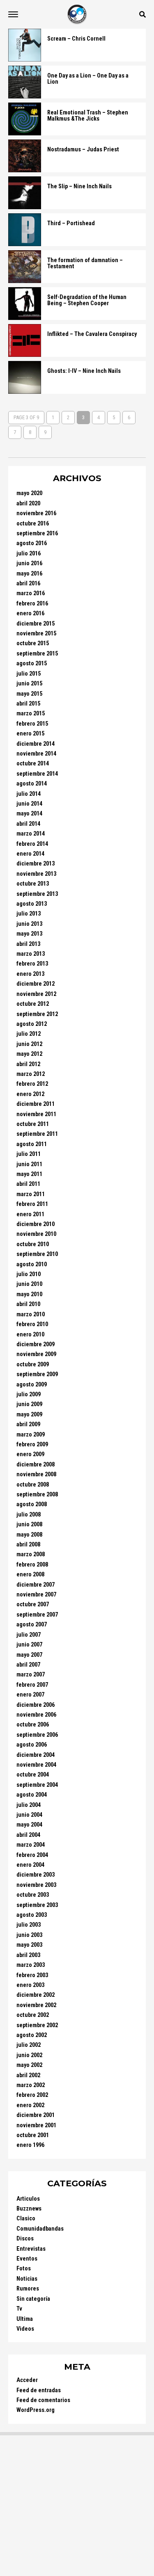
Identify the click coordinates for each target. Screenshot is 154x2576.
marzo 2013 (31, 954)
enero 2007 (30, 1695)
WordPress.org (36, 2410)
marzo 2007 (31, 1675)
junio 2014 (29, 804)
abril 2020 (28, 504)
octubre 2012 (33, 1004)
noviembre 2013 (36, 874)
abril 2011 (28, 1184)
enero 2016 (30, 613)
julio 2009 (29, 1394)
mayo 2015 (29, 694)
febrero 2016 (32, 604)
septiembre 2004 (37, 1785)
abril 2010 (28, 1304)
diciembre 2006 (36, 1705)
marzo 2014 (31, 834)
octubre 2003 (33, 1895)
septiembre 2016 (37, 533)
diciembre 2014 (36, 744)
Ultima (25, 2319)
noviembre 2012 (36, 994)
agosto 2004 (32, 1795)
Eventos (27, 2259)
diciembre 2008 (36, 1465)
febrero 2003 (32, 1975)
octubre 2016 (33, 524)
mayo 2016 (29, 574)
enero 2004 (30, 1865)
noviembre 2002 (36, 2005)
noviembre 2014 (36, 754)
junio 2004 (29, 1815)
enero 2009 (30, 1454)
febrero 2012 (32, 1084)
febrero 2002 (32, 2095)
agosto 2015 (32, 663)
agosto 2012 (32, 1024)
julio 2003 (29, 1925)
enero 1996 (30, 2145)
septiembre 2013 (37, 894)
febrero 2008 (32, 1565)
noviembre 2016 (36, 513)
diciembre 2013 (36, 864)
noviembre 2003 (36, 1885)
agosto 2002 (32, 2035)
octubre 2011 (33, 1124)
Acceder (27, 2380)
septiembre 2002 (37, 2025)
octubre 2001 (33, 2135)
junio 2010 (29, 1284)
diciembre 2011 (36, 1104)
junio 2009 (29, 1404)
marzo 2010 (31, 1314)
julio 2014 (29, 794)
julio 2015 (29, 674)
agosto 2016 (32, 543)
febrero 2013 (32, 964)
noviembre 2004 (36, 1765)
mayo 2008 (29, 1535)
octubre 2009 (33, 1365)
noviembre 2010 (36, 1234)
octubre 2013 (33, 884)
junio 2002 (29, 2055)
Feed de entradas (39, 2390)
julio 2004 (29, 1805)
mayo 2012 (29, 1054)
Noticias (27, 2279)
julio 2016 (29, 554)
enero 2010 (30, 1335)
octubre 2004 (33, 1775)
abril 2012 (28, 1064)
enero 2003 (30, 1985)
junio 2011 (29, 1164)
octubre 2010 (33, 1244)
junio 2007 (29, 1645)
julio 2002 (29, 2045)
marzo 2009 (31, 1435)
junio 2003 (29, 1935)
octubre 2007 (33, 1604)
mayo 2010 (29, 1294)
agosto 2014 (32, 784)
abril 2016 (28, 583)
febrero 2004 (32, 1855)
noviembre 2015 (36, 634)
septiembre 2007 (37, 1615)
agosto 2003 (32, 1915)
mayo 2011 (29, 1174)
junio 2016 (29, 563)
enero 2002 (30, 2105)
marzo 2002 (31, 2085)
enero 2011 (30, 1214)
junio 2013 (29, 924)
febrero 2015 (32, 724)
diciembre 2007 (36, 1585)
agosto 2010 (32, 1264)
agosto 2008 (32, 1504)
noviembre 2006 (36, 1715)
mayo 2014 (29, 814)
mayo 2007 (29, 1655)
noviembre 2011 (36, 1114)
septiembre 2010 (37, 1254)
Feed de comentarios (43, 2400)
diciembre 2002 (36, 1995)
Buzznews (29, 2209)
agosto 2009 (32, 1385)
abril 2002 (28, 2075)
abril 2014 (28, 824)
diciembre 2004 (36, 1755)
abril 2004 (28, 1835)
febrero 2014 (32, 844)
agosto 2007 (32, 1625)
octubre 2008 (33, 1485)
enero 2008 (30, 1575)
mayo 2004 (29, 1825)
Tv (19, 2309)
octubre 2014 (33, 764)
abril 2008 (28, 1545)
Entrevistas (31, 2249)
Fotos (24, 2269)
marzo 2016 (31, 593)
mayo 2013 (29, 934)
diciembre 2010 (36, 1224)
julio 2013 (29, 914)
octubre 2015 (33, 643)
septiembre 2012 (37, 1014)
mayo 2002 (29, 2065)
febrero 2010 (32, 1324)
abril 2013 (28, 944)
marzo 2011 (31, 1194)
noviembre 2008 (36, 1474)
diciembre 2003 (36, 1875)
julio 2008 (29, 1515)
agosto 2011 (32, 1144)
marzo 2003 (31, 1965)
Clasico (26, 2219)
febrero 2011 (32, 1204)
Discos (25, 2239)
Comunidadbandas (40, 2229)
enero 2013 (30, 974)
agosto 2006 (32, 1745)
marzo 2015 (31, 714)
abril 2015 (28, 704)
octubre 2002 (33, 2015)
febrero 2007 (32, 1685)
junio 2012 (29, 1044)
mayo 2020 (29, 493)
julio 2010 (29, 1274)
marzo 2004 (31, 1845)
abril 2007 (28, 1665)
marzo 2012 (31, 1074)
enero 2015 (30, 734)
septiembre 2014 (37, 774)
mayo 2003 (29, 1945)
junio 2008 (29, 1524)
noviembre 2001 (36, 2125)
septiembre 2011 (37, 1134)
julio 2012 (29, 1034)
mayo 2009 (29, 1415)
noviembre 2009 (36, 1354)
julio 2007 (29, 1635)
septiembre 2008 (37, 1495)
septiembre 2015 (37, 654)
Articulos (28, 2199)
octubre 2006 (33, 1725)
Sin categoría (33, 2299)
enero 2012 (30, 1094)
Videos (25, 2329)
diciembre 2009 (36, 1344)
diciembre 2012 (36, 984)
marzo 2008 (31, 1554)
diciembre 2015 (36, 624)
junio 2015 (29, 684)
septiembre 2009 (37, 1374)
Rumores (28, 2289)
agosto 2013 (32, 904)
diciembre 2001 (36, 2115)
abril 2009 (28, 1424)
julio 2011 (29, 1154)
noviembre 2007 (36, 1595)
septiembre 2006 (37, 1735)
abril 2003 (28, 1955)
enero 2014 (30, 854)
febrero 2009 (32, 1444)
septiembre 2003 (37, 1905)
